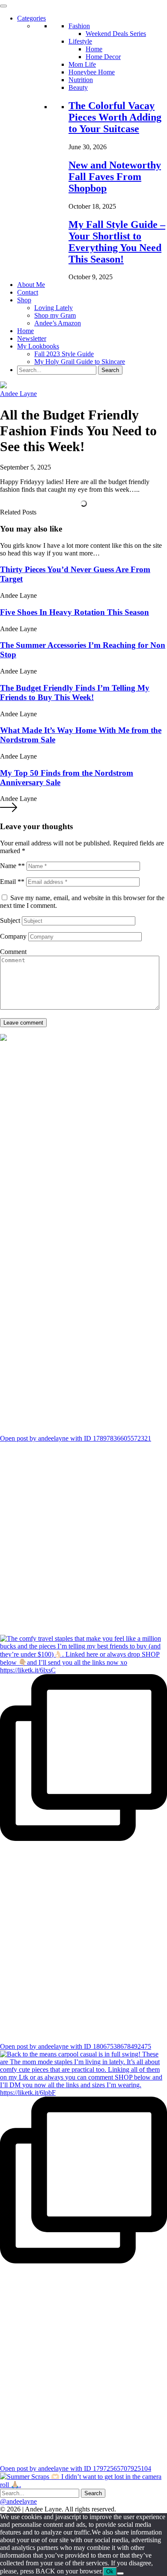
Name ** (12, 866)
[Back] (120, 2573)
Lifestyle (80, 41)
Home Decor (103, 57)
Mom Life (82, 64)
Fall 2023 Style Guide (64, 354)
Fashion (79, 26)
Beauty (78, 87)
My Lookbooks (38, 346)
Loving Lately (54, 308)
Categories (31, 18)
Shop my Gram (55, 315)
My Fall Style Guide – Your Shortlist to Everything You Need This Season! (117, 242)
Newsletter (32, 338)
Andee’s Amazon (58, 323)
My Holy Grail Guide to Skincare (80, 362)
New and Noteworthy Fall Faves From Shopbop (115, 177)
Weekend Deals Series (116, 34)
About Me (31, 285)
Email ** (12, 882)
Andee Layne (18, 394)
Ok (110, 2572)
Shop (24, 300)
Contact (28, 292)
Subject (10, 920)
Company (13, 936)
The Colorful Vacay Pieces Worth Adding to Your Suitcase (115, 117)
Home (94, 49)
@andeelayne (18, 2501)
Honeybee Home (92, 72)
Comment (13, 952)
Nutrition (81, 80)
